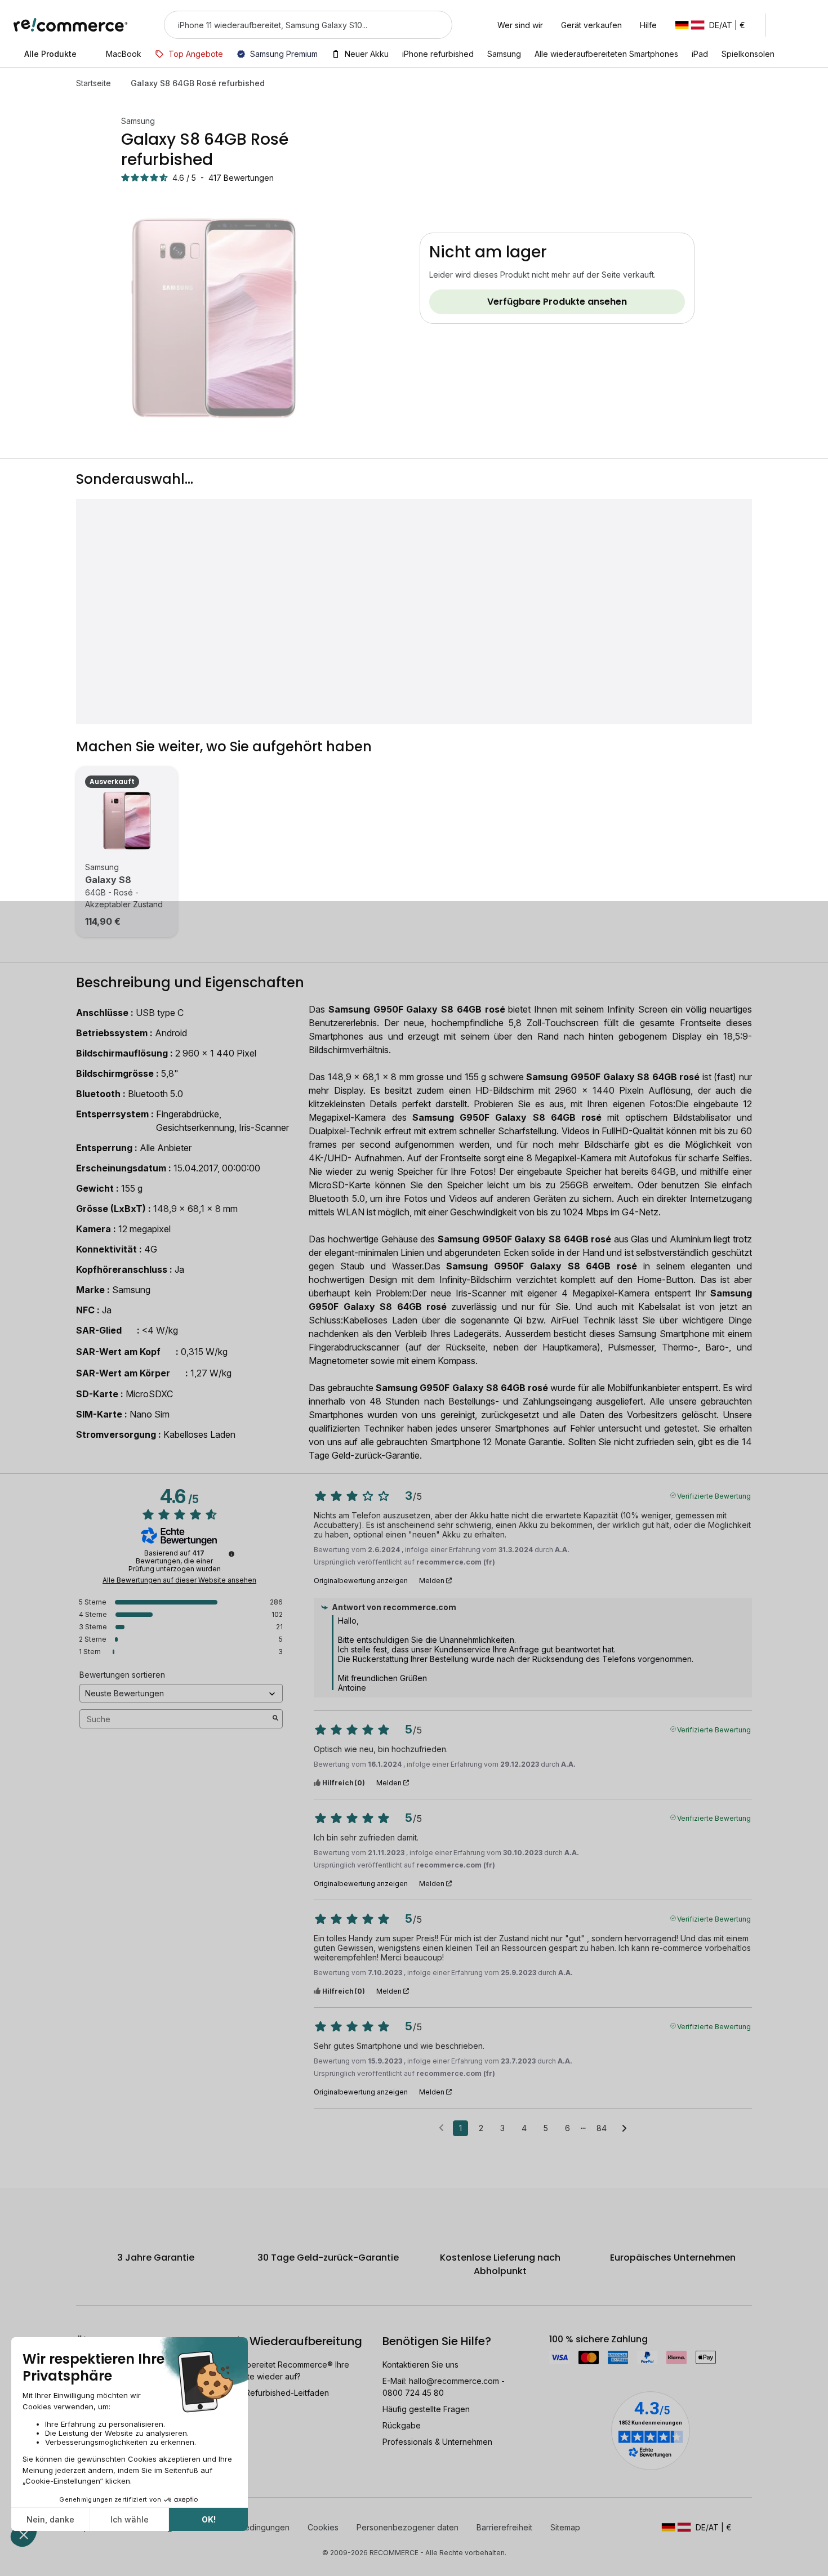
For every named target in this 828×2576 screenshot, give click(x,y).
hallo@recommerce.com (454, 2381)
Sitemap (565, 2527)
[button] (716, 25)
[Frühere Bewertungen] (441, 2127)
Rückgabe (402, 2425)
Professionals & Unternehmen (437, 2442)
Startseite (94, 83)
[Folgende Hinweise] (624, 2129)
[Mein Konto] (785, 25)
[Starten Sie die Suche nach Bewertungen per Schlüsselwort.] (275, 1719)
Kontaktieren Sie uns (420, 2365)
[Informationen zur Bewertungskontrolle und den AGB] (232, 1554)
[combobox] (292, 25)
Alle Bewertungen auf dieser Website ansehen (179, 1580)
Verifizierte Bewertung (714, 1495)
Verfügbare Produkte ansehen (557, 302)
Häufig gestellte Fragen (426, 2409)
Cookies (323, 2527)
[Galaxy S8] (127, 821)
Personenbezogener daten (408, 2527)
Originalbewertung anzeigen (361, 1581)
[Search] (437, 25)
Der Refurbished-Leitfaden (279, 2393)
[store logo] (71, 25)
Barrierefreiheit (504, 2527)
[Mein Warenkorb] (809, 25)
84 (602, 2128)
